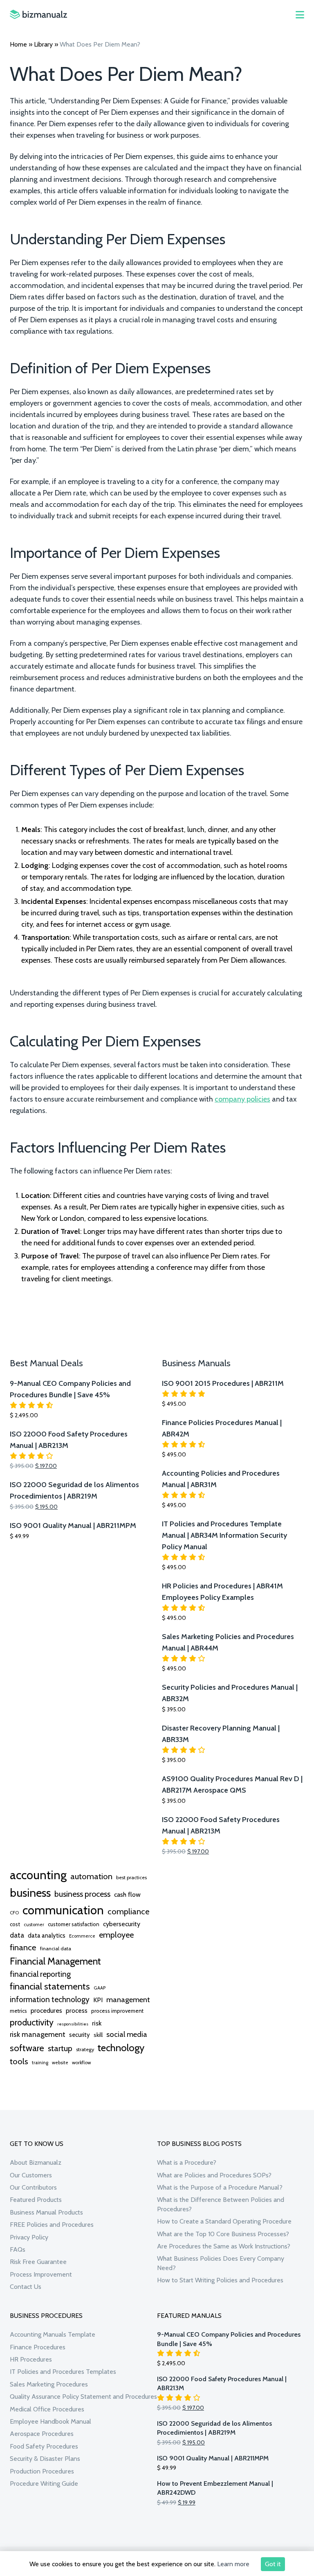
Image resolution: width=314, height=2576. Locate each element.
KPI (98, 2000)
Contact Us (26, 2287)
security (80, 2035)
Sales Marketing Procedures (49, 2384)
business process (82, 1894)
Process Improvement (41, 2274)
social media (127, 2034)
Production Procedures (42, 2471)
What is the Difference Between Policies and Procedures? (221, 2204)
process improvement (117, 2011)
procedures (46, 2010)
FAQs (18, 2249)
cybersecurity (122, 1924)
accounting (38, 1875)
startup (60, 2048)
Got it (273, 2564)
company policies (242, 1099)
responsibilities (73, 2024)
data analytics (47, 1936)
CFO (14, 1913)
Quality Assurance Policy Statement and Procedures (83, 2396)
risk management (38, 2034)
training (40, 2063)
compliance (128, 1911)
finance (23, 1947)
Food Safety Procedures (44, 2446)
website (60, 2063)
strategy (85, 2049)
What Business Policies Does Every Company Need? (221, 2263)
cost (15, 1924)
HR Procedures (31, 2359)
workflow (81, 2063)
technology (121, 2047)
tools (19, 2061)
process (77, 2011)
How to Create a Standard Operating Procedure (224, 2221)
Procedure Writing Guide (44, 2483)
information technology (50, 1999)
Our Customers (31, 2175)
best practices (131, 1877)
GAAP (100, 1988)
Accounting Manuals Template (53, 2334)
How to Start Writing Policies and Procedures (220, 2280)
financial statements (50, 1986)
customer (34, 1925)
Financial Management (55, 1961)
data (17, 1935)
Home (18, 44)
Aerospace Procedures (42, 2434)
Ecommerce (82, 1936)
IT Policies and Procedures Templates (63, 2372)
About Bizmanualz (36, 2162)
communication (63, 1910)
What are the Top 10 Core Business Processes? (223, 2234)
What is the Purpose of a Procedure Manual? (220, 2187)
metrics (18, 2011)
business (30, 1893)
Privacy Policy (29, 2237)
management (128, 1999)
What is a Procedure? (187, 2162)
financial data (56, 1948)
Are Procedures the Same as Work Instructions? (224, 2246)
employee (116, 1935)
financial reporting (40, 1974)
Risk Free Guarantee (38, 2262)
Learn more (233, 2564)
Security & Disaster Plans (45, 2459)
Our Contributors (33, 2187)
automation (91, 1876)
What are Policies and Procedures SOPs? (214, 2175)
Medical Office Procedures (47, 2409)
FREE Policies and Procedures (52, 2225)
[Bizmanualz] (38, 14)
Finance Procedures (38, 2347)
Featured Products (36, 2200)
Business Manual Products (46, 2212)
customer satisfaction (74, 1924)
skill (98, 2035)
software (27, 2048)
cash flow (127, 1894)
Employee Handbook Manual (50, 2421)
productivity (32, 2022)
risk (97, 2023)
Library (43, 44)
